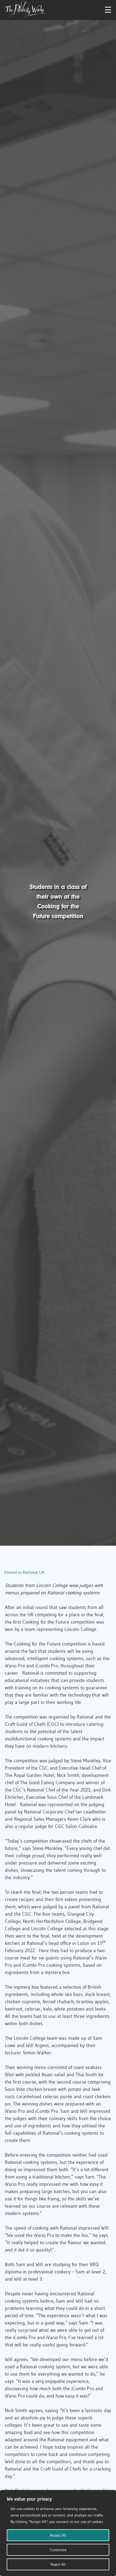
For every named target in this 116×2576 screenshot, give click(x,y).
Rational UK (34, 1572)
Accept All (58, 2535)
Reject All (58, 2564)
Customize (58, 2550)
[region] (58, 2533)
